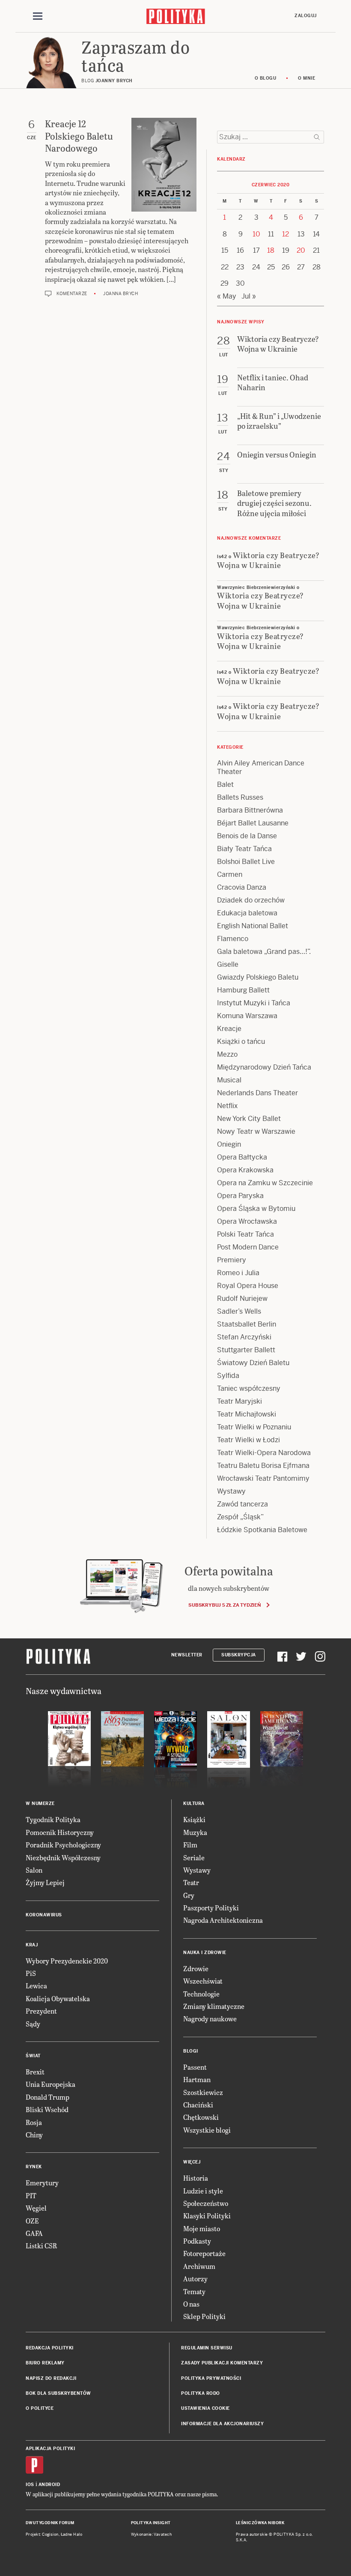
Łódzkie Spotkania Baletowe (262, 1530)
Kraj (32, 1945)
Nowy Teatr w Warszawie (256, 1131)
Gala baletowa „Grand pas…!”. (264, 952)
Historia (196, 2178)
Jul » (249, 296)
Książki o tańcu (241, 1041)
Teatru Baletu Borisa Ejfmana (263, 1466)
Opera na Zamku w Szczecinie (265, 1183)
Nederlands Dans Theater (257, 1093)
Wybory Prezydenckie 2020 (67, 1961)
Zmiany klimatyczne (214, 2006)
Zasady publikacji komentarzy (222, 2363)
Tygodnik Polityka (53, 1819)
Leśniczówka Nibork (260, 2523)
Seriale (194, 1857)
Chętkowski (201, 2117)
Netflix (227, 1106)
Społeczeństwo (206, 2203)
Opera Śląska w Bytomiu (256, 1209)
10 (256, 234)
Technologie (201, 1994)
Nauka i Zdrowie (205, 1953)
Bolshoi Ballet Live (246, 862)
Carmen (230, 874)
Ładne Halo (72, 2534)
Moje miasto (202, 2228)
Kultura (194, 1803)
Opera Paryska (240, 1196)
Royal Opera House (248, 1286)
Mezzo (227, 1054)
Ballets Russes (240, 797)
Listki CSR (41, 2246)
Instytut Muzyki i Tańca (254, 1003)
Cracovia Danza (242, 887)
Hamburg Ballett (243, 990)
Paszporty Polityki (211, 1908)
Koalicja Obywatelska (58, 1998)
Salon (34, 1870)
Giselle (228, 964)
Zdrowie (196, 1968)
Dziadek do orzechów (251, 900)
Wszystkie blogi (207, 2130)
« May (227, 296)
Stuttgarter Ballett (246, 1350)
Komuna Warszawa (247, 1016)
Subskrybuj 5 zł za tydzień (225, 1605)
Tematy (194, 2291)
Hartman (197, 2079)
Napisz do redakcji (51, 2378)
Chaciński (198, 2105)
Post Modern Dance (248, 1247)
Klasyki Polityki (207, 2216)
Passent (195, 2067)
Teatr (191, 1882)
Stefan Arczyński (244, 1337)
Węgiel (36, 2208)
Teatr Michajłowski (247, 1414)
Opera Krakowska (245, 1170)
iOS (30, 2485)
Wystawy (231, 1491)
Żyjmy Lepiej (45, 1882)
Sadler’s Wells (239, 1311)
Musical (229, 1080)
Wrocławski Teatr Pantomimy (263, 1478)
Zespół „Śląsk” (240, 1517)
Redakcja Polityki (50, 2348)
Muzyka (195, 1832)
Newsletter (187, 1655)
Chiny (34, 2135)
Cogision (50, 2534)
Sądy (33, 2024)
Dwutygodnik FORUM (50, 2523)
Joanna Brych (120, 294)
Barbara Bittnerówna (250, 810)
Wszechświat (203, 1981)
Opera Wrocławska (247, 1221)
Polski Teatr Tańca (245, 1234)
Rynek (34, 2167)
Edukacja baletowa (247, 913)
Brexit (35, 2072)
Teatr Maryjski (239, 1401)
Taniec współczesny (249, 1388)
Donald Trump (48, 2097)
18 (271, 250)
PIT (31, 2195)
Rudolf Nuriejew (242, 1298)
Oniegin (229, 1144)
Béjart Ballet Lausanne (253, 823)
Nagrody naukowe (210, 2019)
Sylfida (228, 1376)
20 (301, 250)
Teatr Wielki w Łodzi (248, 1440)
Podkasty (197, 2241)
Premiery (232, 1260)
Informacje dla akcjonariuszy (222, 2424)
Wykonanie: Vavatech (152, 2534)
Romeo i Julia (238, 1273)
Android (49, 2485)
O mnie (306, 78)
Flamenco (233, 939)
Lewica (36, 1986)
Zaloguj (306, 16)
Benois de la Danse (247, 836)
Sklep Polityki (204, 2316)
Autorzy (195, 2279)
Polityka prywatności (211, 2378)
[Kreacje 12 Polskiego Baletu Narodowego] (164, 165)
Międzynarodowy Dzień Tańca (264, 1067)
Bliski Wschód (47, 2109)
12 (286, 234)
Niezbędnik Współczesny (63, 1857)
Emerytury (42, 2183)
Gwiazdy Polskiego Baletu (258, 977)
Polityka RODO (201, 2393)
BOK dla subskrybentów (58, 2393)
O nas (191, 2304)
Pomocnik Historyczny (60, 1832)
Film (190, 1845)
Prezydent (41, 2011)
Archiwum (199, 2266)
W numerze (40, 1803)
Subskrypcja (239, 1655)
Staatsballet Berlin (247, 1324)
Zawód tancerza (242, 1504)
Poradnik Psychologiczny (63, 1845)
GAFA (34, 2233)
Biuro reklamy (45, 2363)
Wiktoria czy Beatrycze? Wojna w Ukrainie (268, 560)
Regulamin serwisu (207, 2348)
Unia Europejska (51, 2084)
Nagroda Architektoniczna (223, 1920)
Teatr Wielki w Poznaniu (254, 1427)
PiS (31, 1973)
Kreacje (229, 1029)
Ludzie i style (203, 2191)
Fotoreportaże (204, 2253)
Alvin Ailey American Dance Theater (261, 767)
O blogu (266, 78)
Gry (189, 1895)
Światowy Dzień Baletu (253, 1363)
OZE (32, 2221)
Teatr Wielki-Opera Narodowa (264, 1453)
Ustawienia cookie (205, 2408)
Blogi (191, 2051)
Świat (33, 2056)
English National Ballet (253, 926)
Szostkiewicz (203, 2092)
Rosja (34, 2122)
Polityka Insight (151, 2523)
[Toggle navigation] (38, 16)
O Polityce (40, 2408)
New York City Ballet (249, 1119)
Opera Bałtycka (242, 1157)
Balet (225, 784)
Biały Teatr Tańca (244, 849)
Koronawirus (44, 1915)
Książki (194, 1819)
